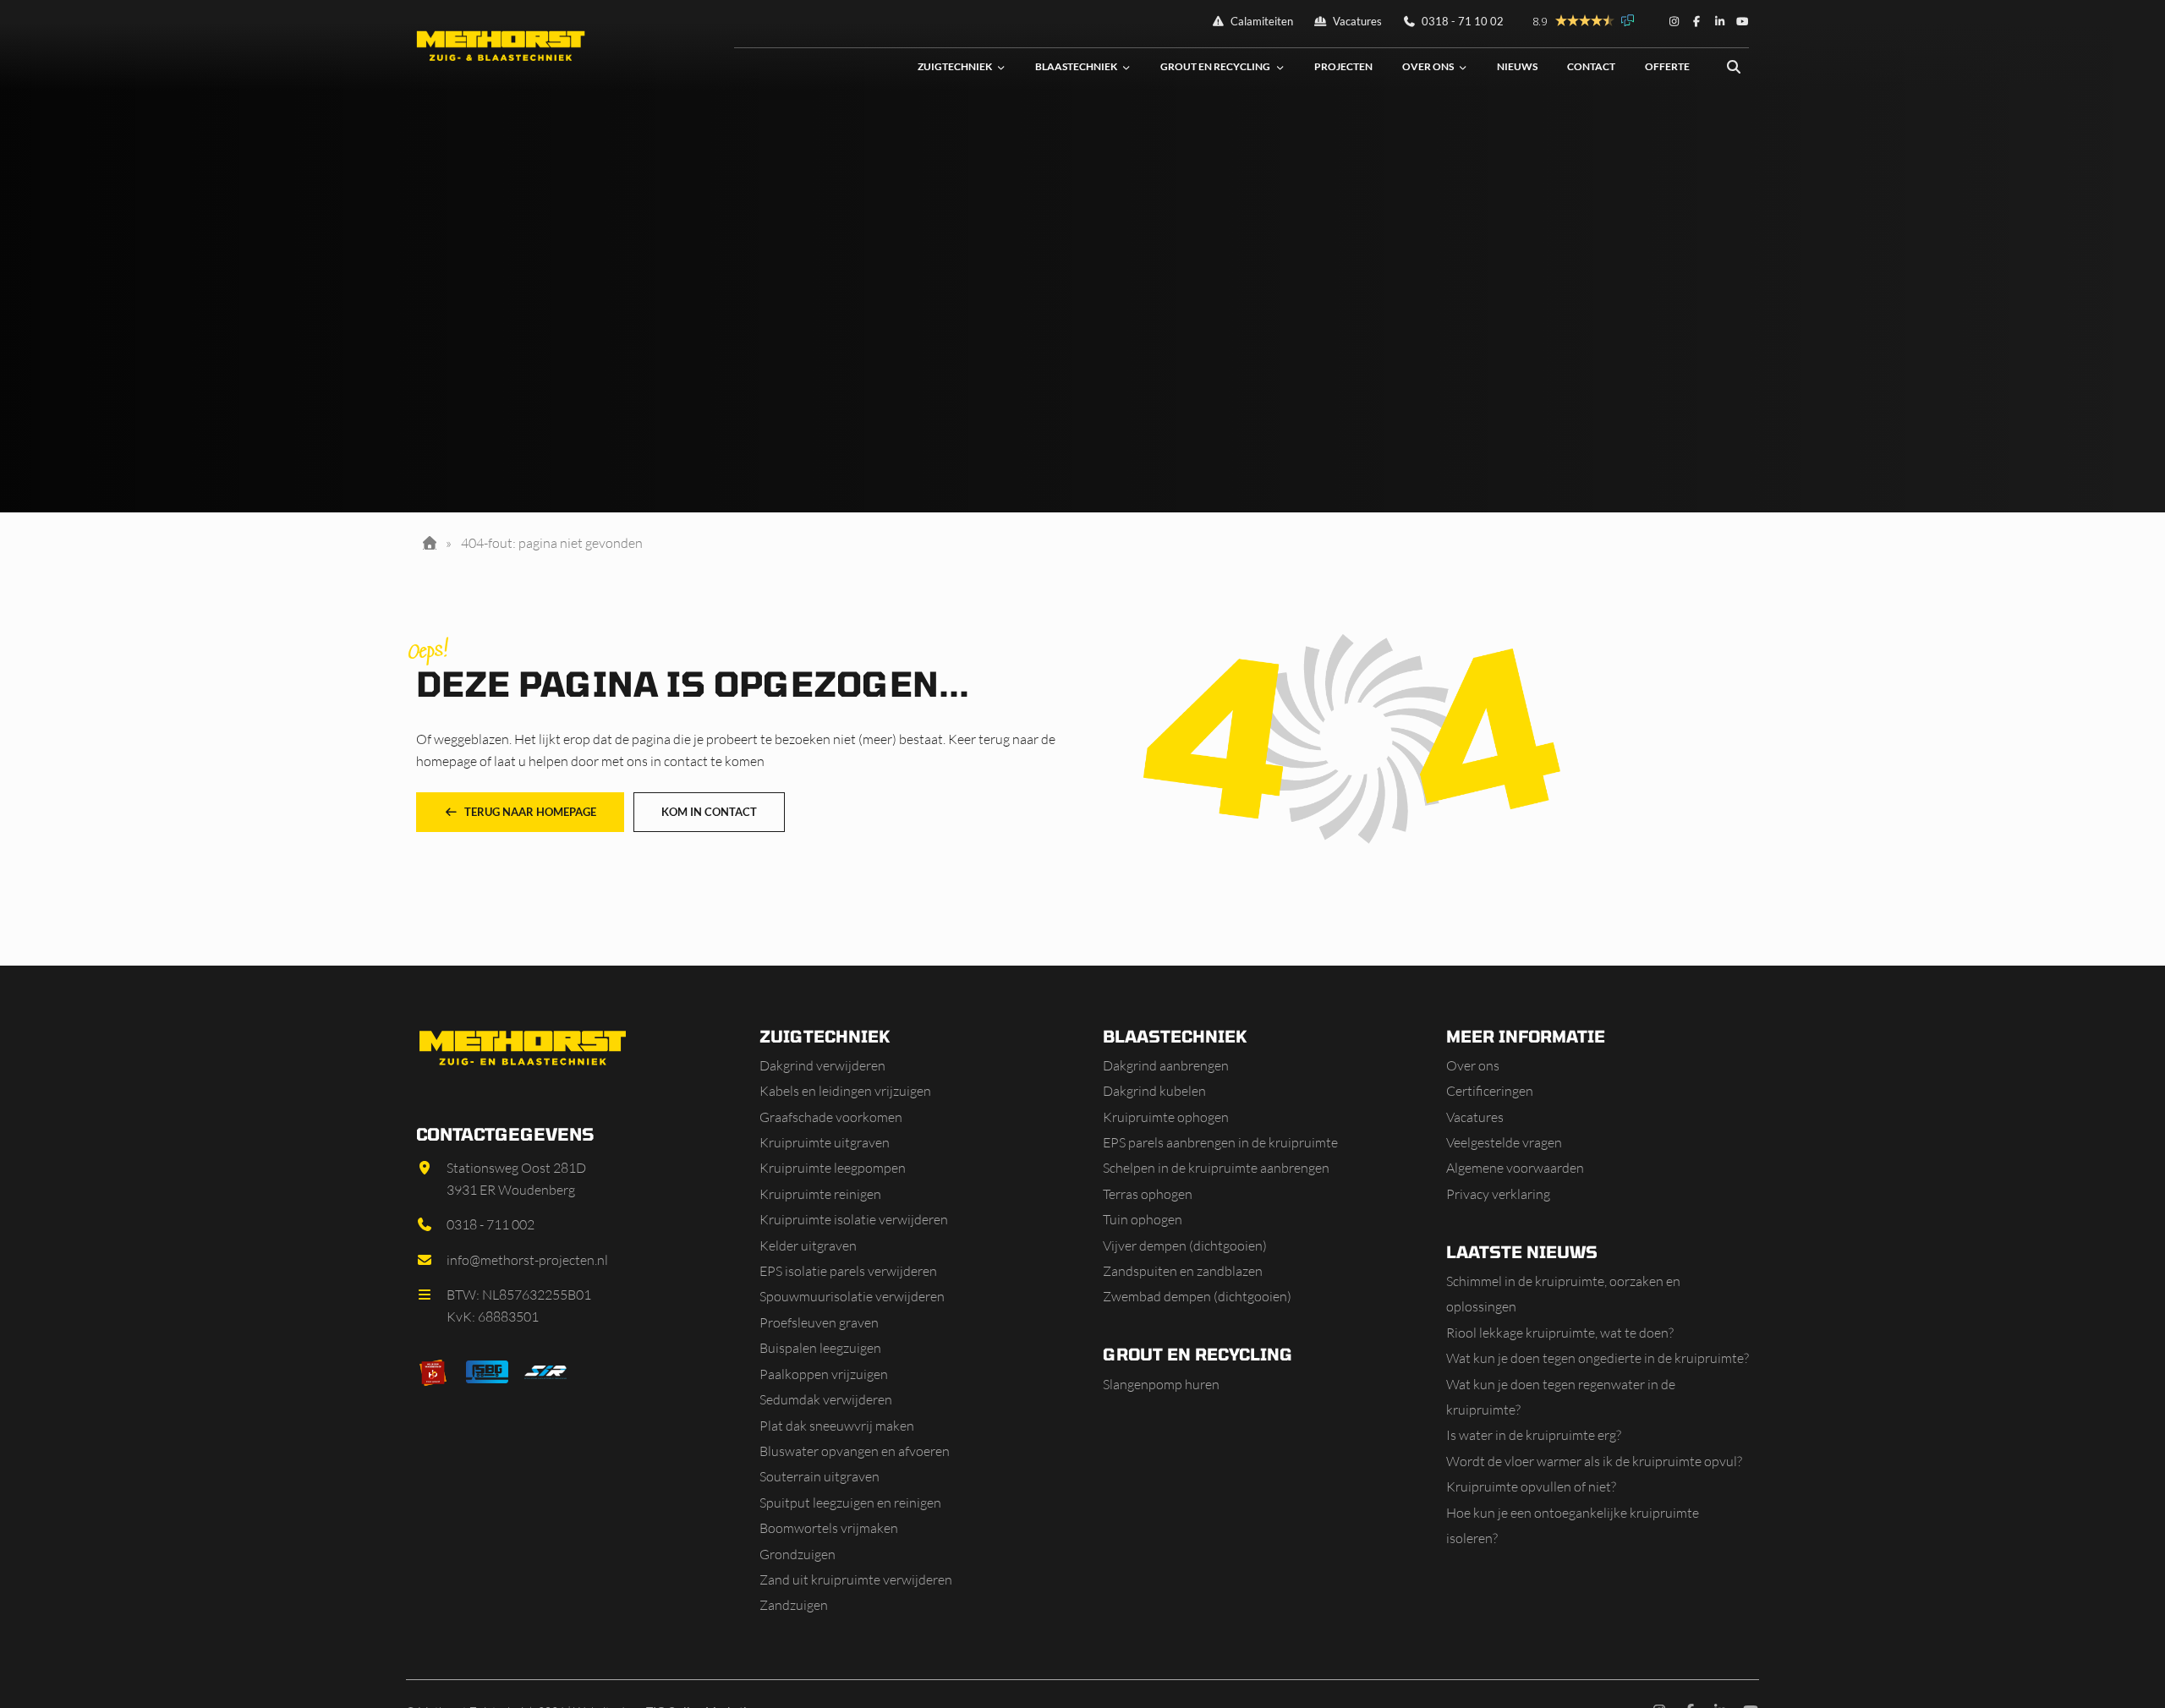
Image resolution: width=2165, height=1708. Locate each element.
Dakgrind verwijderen (822, 1065)
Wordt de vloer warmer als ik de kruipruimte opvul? (1594, 1461)
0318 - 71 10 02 (1461, 21)
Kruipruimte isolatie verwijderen (854, 1219)
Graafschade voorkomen (831, 1117)
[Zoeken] (1734, 67)
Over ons (1473, 1065)
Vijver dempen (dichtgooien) (1185, 1245)
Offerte (1667, 66)
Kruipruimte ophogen (1166, 1117)
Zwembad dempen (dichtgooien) (1197, 1296)
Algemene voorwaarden (1515, 1168)
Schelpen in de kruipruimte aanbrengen (1216, 1168)
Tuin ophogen (1143, 1219)
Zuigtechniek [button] (955, 66)
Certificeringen (1490, 1091)
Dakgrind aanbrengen (1166, 1065)
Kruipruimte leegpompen (833, 1168)
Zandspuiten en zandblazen (1183, 1271)
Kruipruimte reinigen (820, 1194)
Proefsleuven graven (819, 1322)
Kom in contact (709, 812)
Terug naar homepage (530, 812)
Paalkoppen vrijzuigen (824, 1374)
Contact (1591, 66)
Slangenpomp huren (1161, 1384)
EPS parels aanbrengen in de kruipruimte (1220, 1142)
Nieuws (1517, 66)
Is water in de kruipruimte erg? (1534, 1435)
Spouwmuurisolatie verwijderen (852, 1296)
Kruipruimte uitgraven (825, 1142)
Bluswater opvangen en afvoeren (855, 1451)
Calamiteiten (1261, 21)
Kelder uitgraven (808, 1245)
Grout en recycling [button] (1215, 66)
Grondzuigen (797, 1554)
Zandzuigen (794, 1605)
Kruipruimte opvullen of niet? (1531, 1486)
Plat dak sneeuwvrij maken (837, 1426)
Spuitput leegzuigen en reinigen (850, 1503)
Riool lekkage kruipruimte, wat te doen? (1560, 1333)
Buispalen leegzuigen (820, 1348)
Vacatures (1356, 21)
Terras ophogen (1148, 1194)
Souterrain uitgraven (819, 1476)
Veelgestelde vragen (1504, 1142)
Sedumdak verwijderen (826, 1399)
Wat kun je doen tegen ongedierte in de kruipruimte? (1598, 1358)
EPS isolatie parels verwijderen (848, 1271)
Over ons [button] (1428, 66)
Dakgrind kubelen (1154, 1091)
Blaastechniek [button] (1076, 66)
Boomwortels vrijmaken (829, 1528)
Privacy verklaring (1498, 1194)
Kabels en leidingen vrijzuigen (845, 1091)
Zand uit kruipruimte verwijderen (856, 1579)
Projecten (1343, 66)
